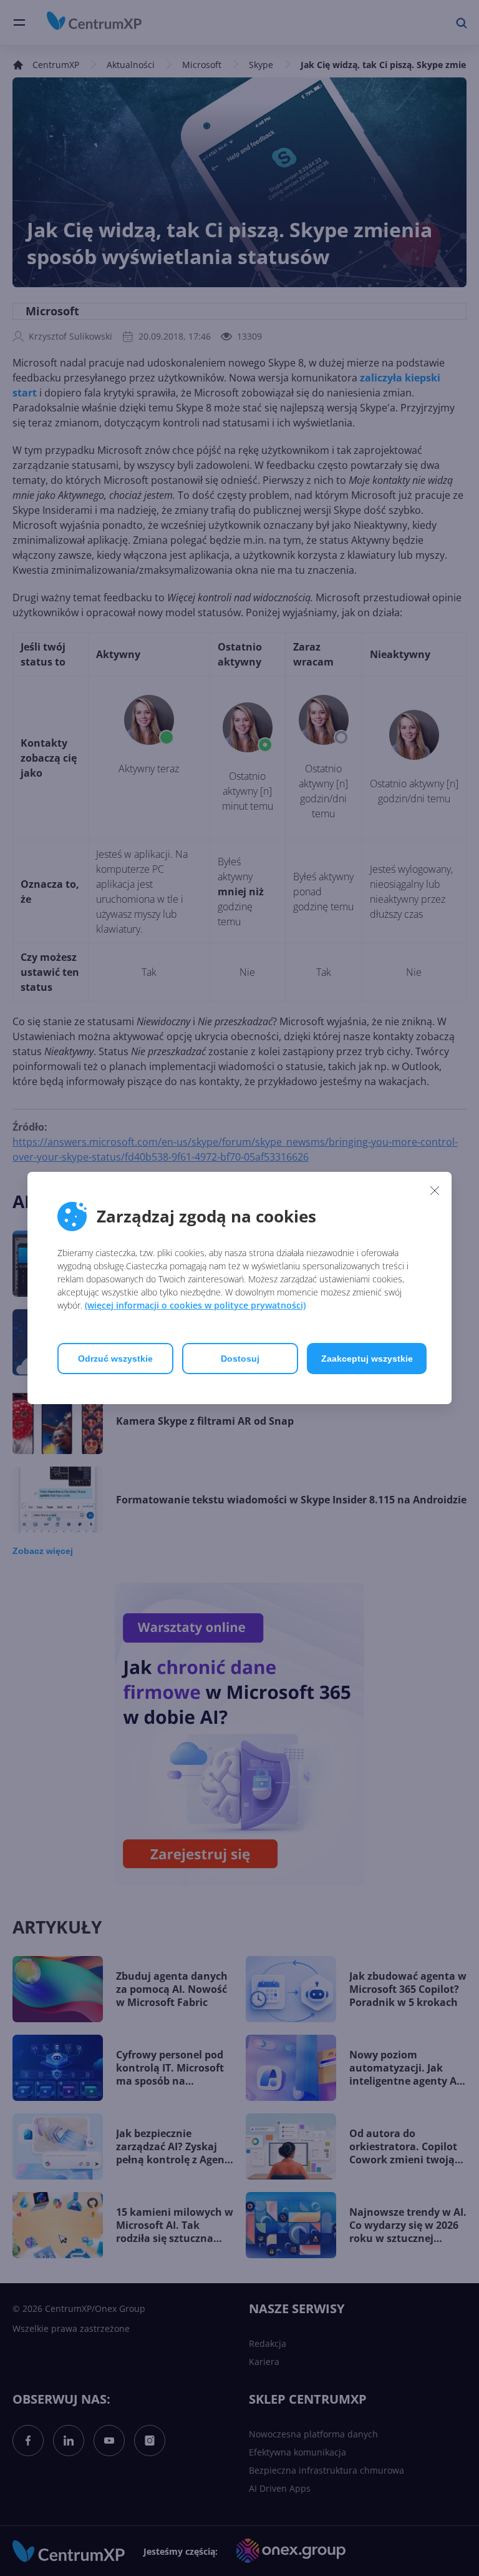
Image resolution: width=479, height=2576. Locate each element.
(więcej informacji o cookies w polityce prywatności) (195, 1305)
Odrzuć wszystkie (115, 1359)
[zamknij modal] (435, 1190)
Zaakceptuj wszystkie (367, 1359)
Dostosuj (240, 1359)
